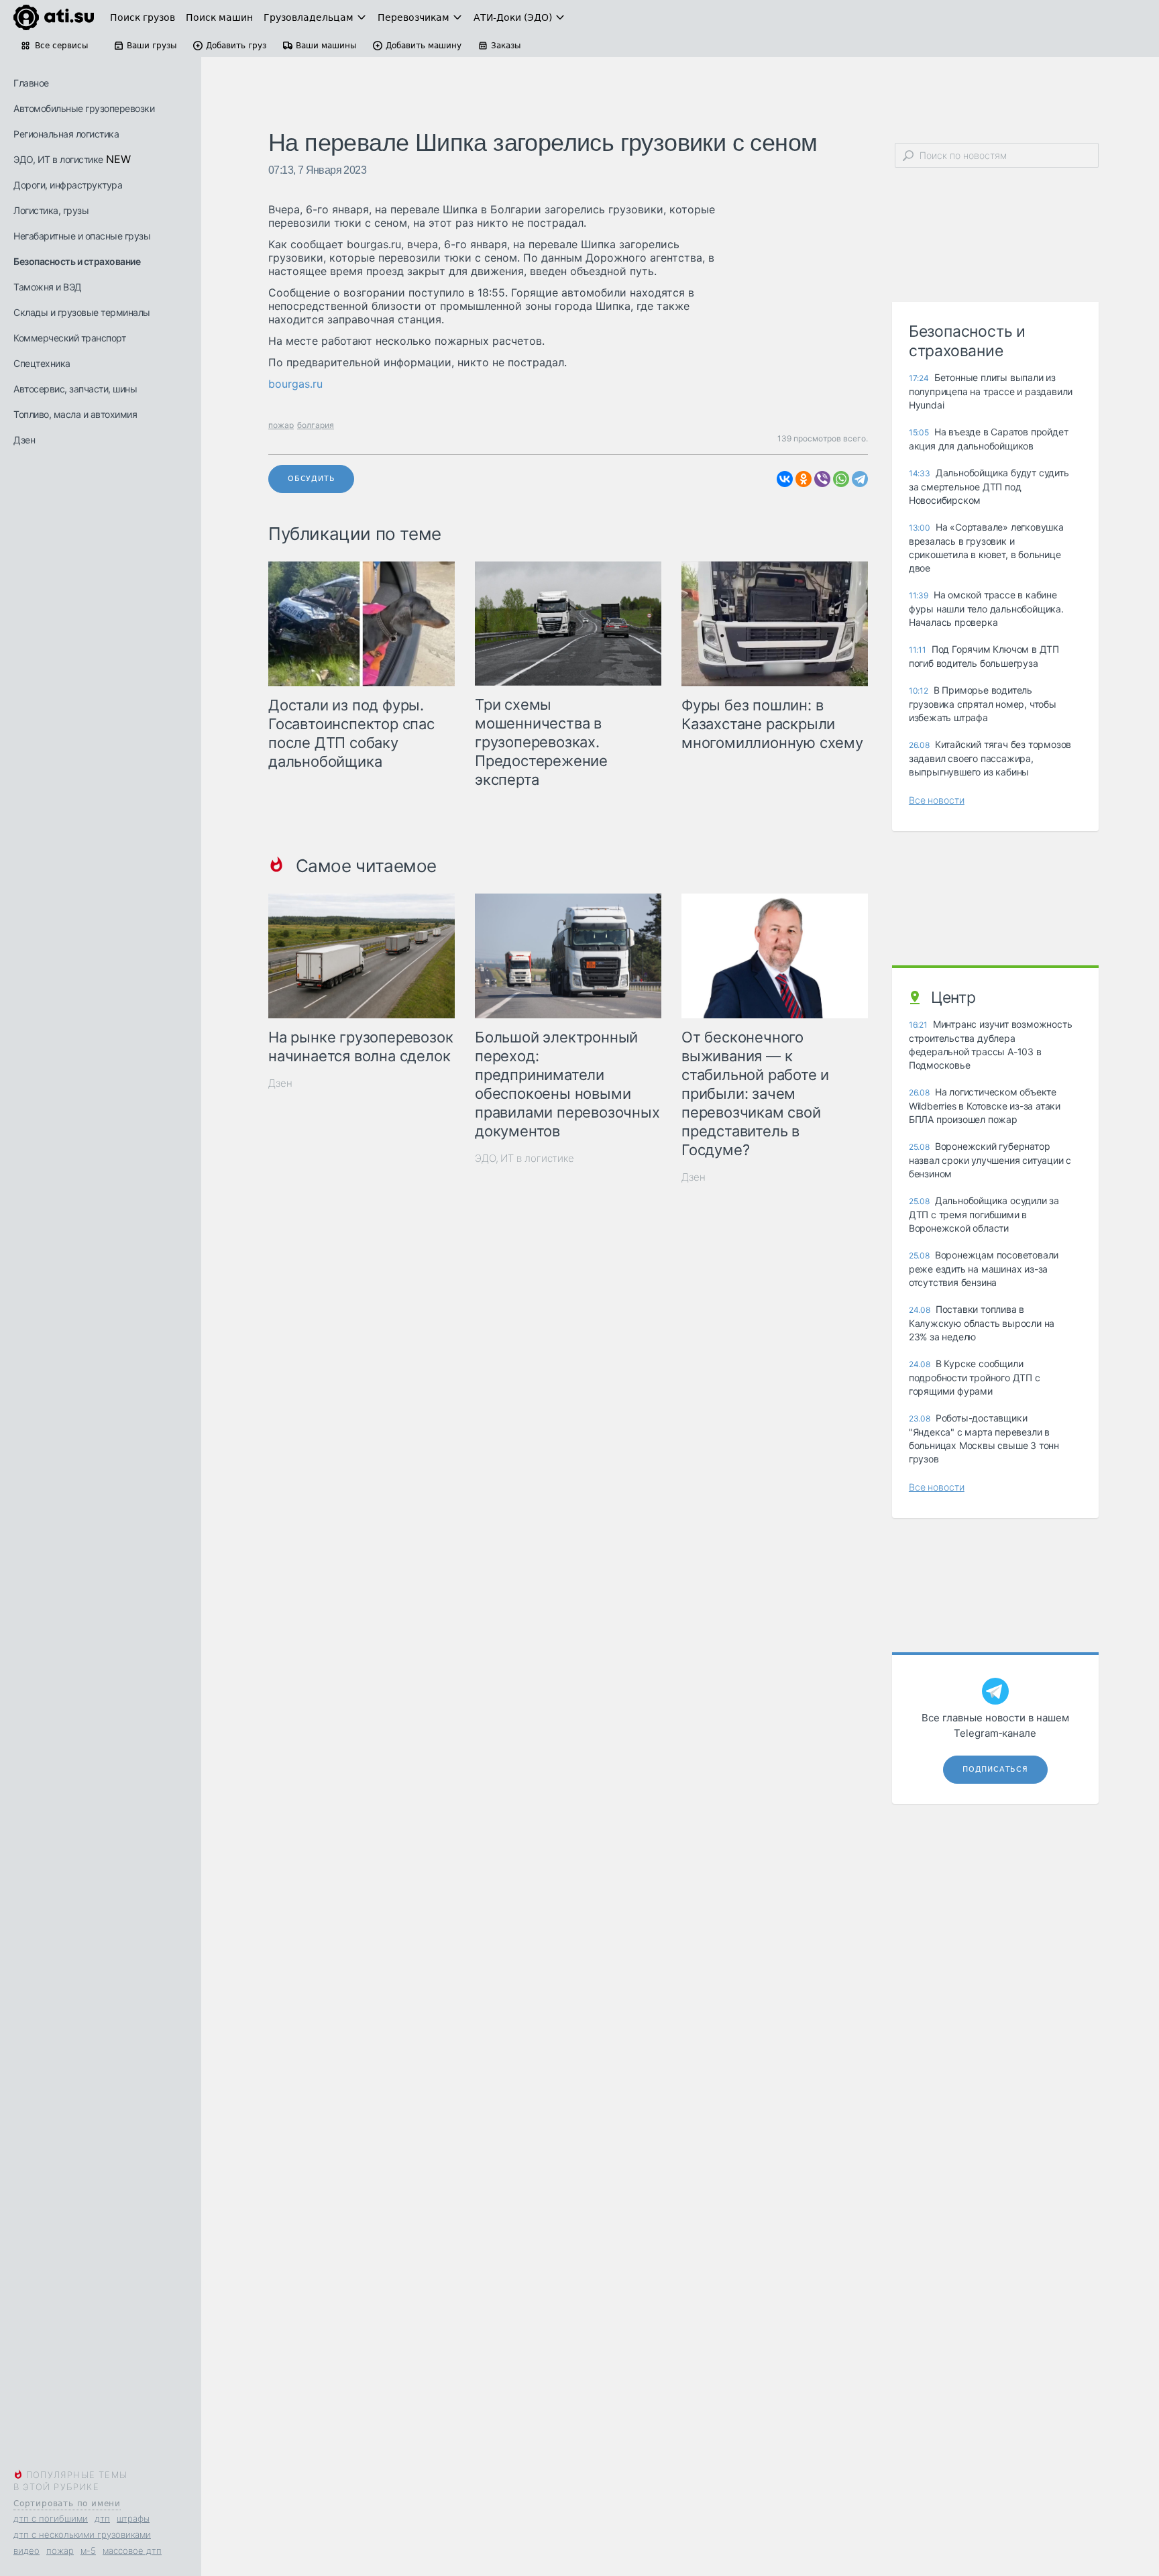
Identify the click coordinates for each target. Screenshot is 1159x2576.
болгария (316, 425)
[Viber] (822, 479)
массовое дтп (132, 2551)
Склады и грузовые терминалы (82, 312)
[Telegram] (860, 479)
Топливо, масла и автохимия (75, 414)
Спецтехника (42, 363)
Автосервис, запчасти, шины (75, 389)
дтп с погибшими (51, 2518)
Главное (31, 83)
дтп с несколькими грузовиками (82, 2534)
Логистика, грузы (51, 210)
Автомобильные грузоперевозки (84, 108)
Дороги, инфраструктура (68, 185)
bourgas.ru (295, 384)
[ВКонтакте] (785, 479)
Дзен (24, 440)
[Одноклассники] (804, 479)
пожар (60, 2551)
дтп (102, 2518)
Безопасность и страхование (77, 261)
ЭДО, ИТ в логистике (58, 159)
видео (26, 2551)
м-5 (88, 2551)
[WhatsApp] (841, 479)
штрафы (133, 2518)
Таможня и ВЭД (48, 287)
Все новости (937, 800)
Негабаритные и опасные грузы (82, 236)
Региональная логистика (66, 134)
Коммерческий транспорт (69, 338)
